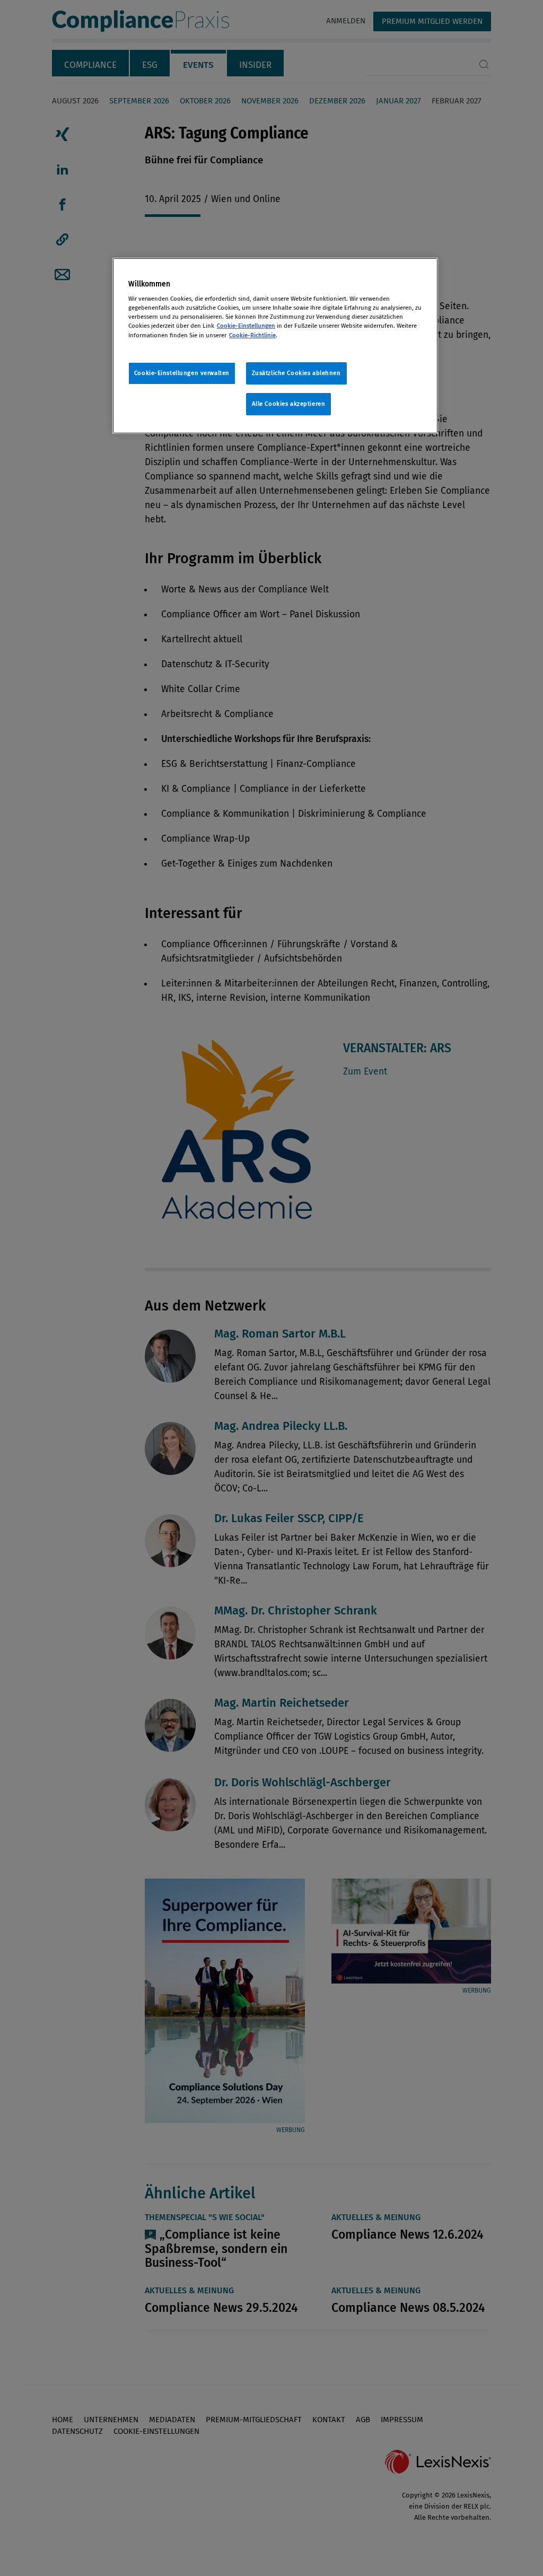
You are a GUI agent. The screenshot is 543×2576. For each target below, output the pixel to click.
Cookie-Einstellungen (246, 326)
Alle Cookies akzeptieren (289, 404)
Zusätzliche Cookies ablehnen (296, 373)
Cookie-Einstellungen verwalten (182, 373)
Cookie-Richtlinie (252, 335)
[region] (275, 346)
